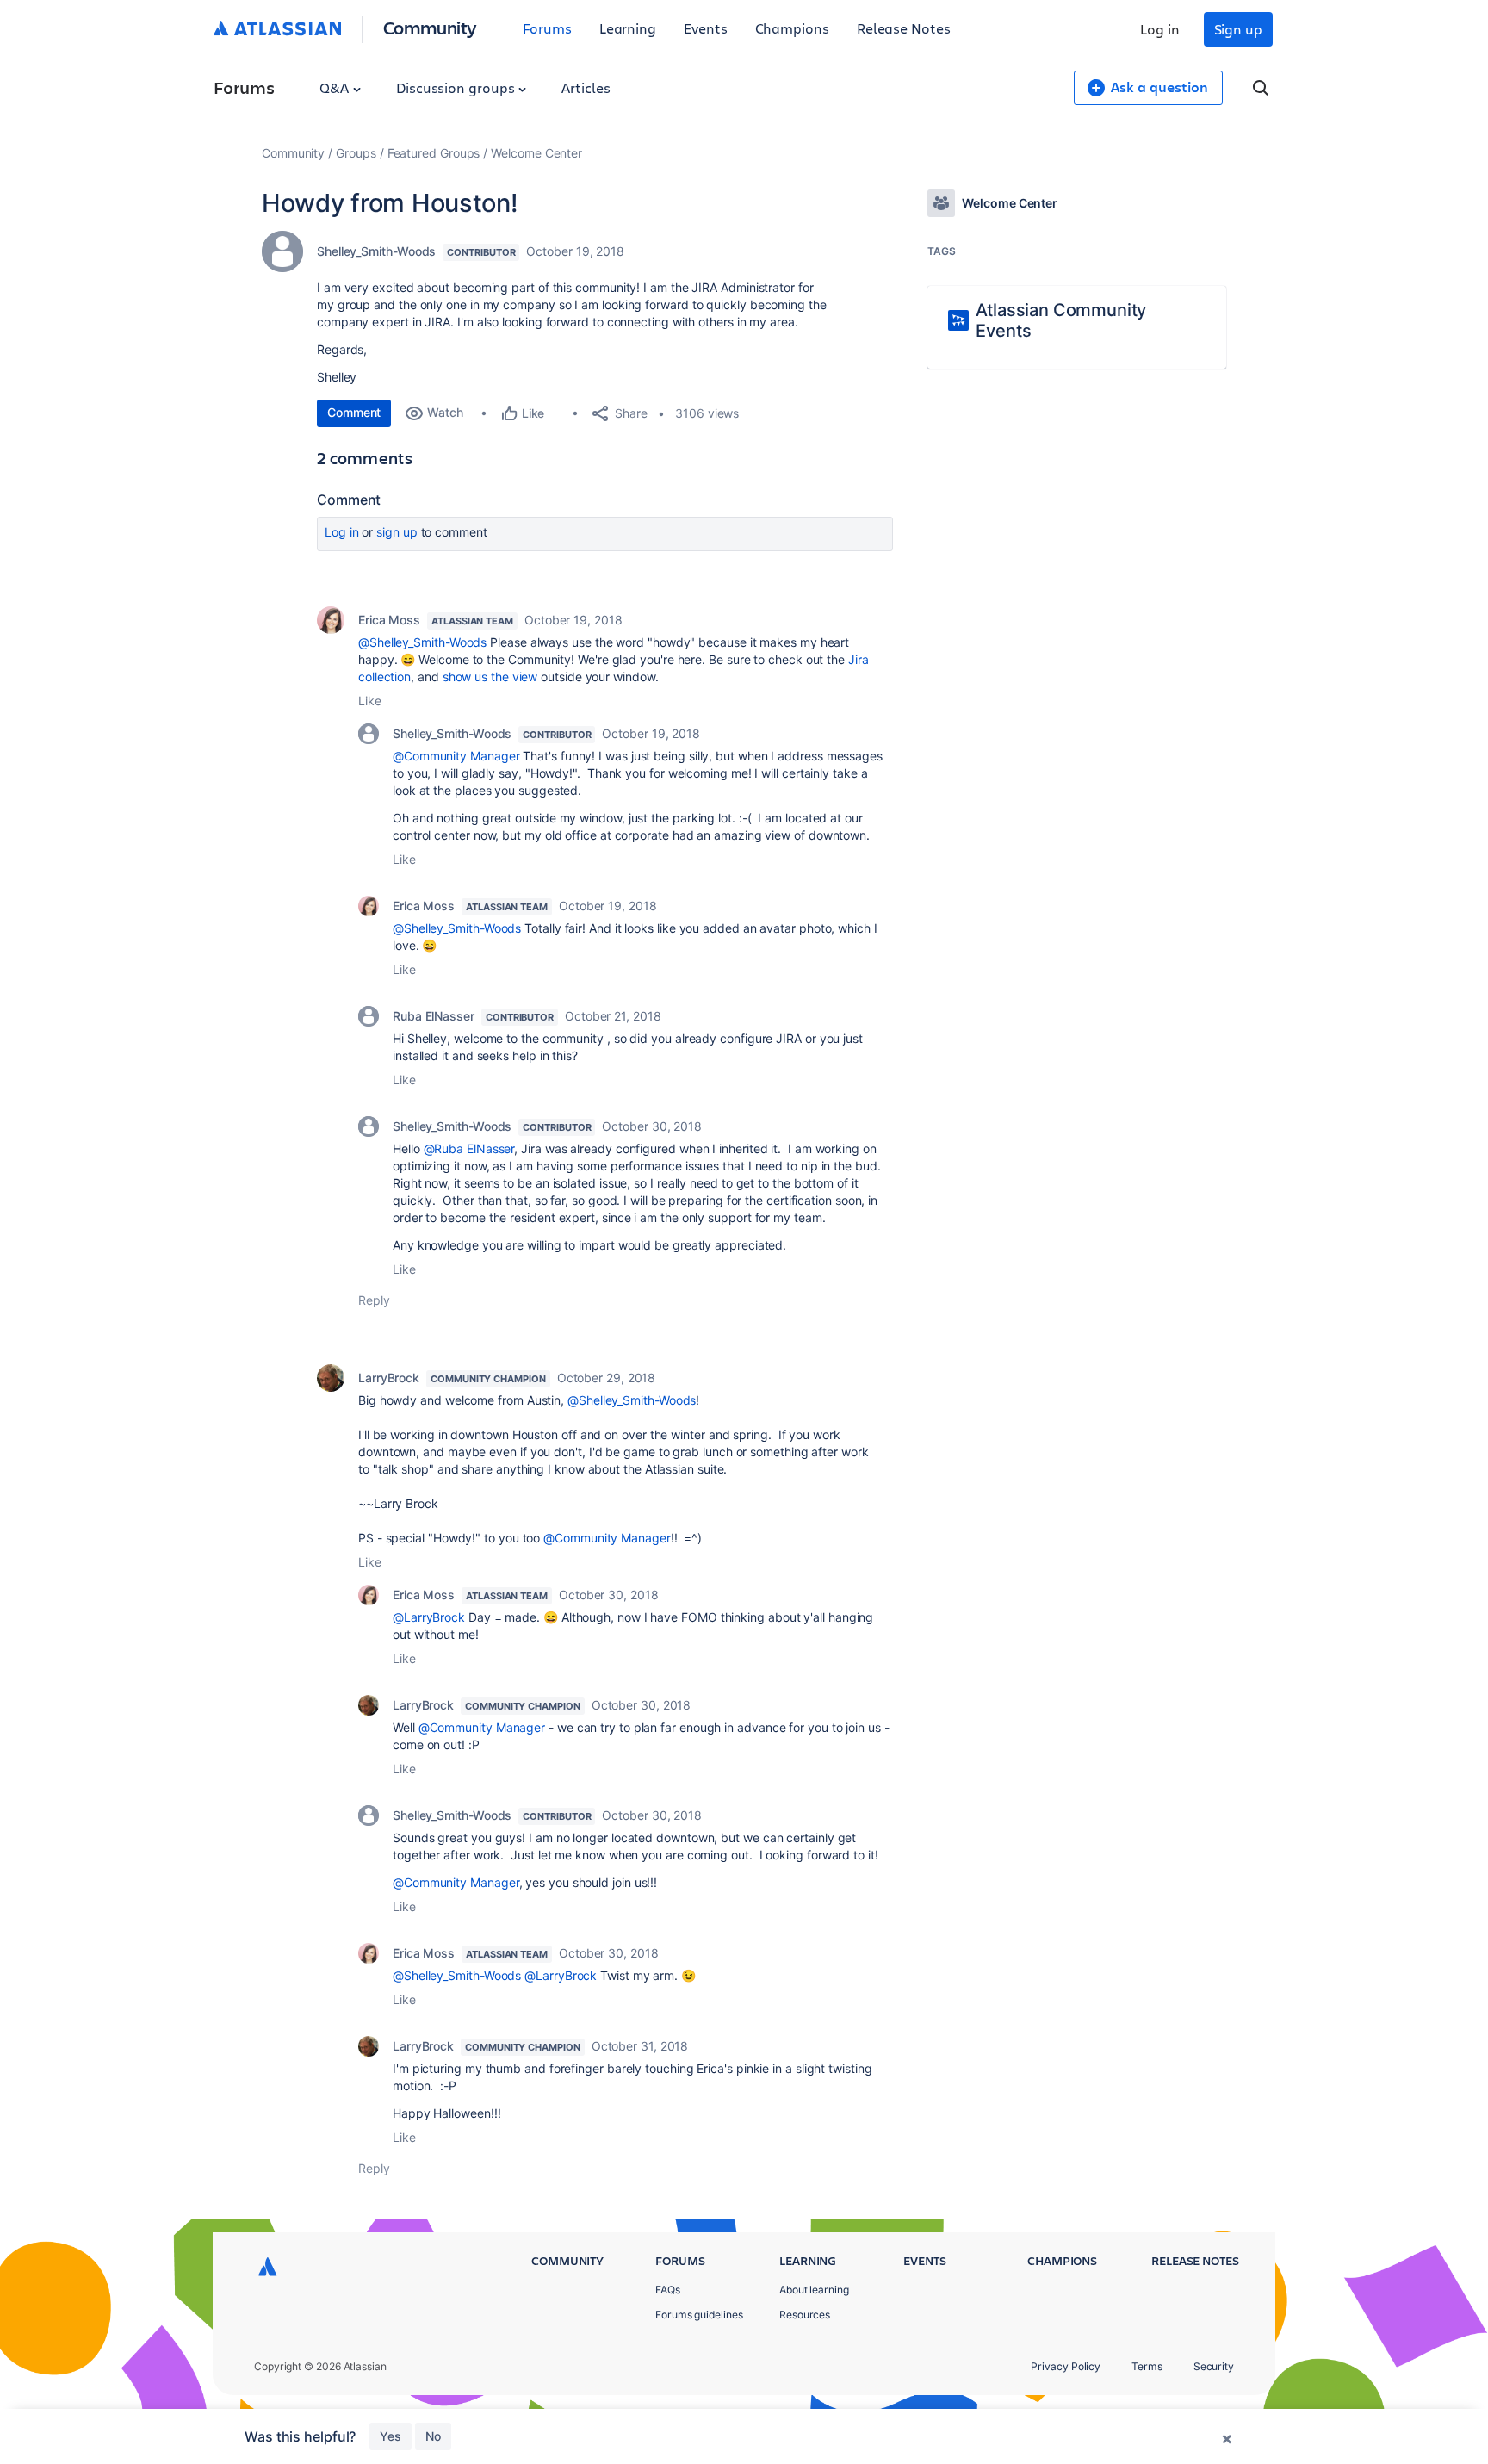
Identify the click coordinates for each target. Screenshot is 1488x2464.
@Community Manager (456, 756)
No (433, 2436)
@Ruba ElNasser (469, 1148)
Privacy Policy (1066, 2366)
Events (706, 28)
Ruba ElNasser (434, 1016)
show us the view (490, 677)
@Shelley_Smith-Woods (422, 642)
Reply (374, 1300)
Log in (1160, 29)
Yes (391, 2436)
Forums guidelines (699, 2315)
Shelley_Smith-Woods (376, 251)
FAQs (668, 2290)
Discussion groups (457, 87)
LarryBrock (389, 1378)
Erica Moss (389, 620)
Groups (356, 153)
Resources (805, 2315)
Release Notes (904, 28)
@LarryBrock (429, 1617)
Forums (547, 28)
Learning (628, 28)
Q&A (336, 87)
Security (1214, 2366)
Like (370, 701)
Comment (354, 412)
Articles (586, 87)
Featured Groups (434, 153)
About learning (814, 2290)
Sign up (1238, 29)
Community (430, 27)
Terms (1147, 2366)
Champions (792, 28)
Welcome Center (536, 153)
